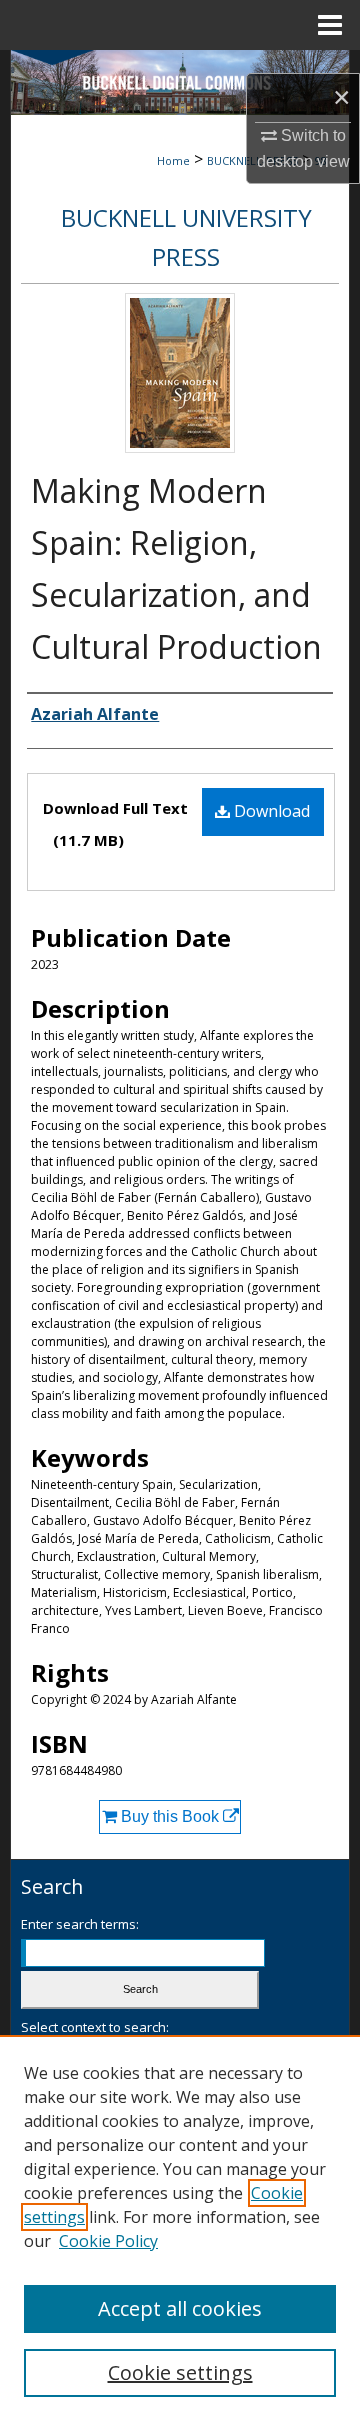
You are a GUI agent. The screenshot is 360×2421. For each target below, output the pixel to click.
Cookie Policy (108, 2241)
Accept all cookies (180, 2308)
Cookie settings (180, 2372)
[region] (180, 2228)
